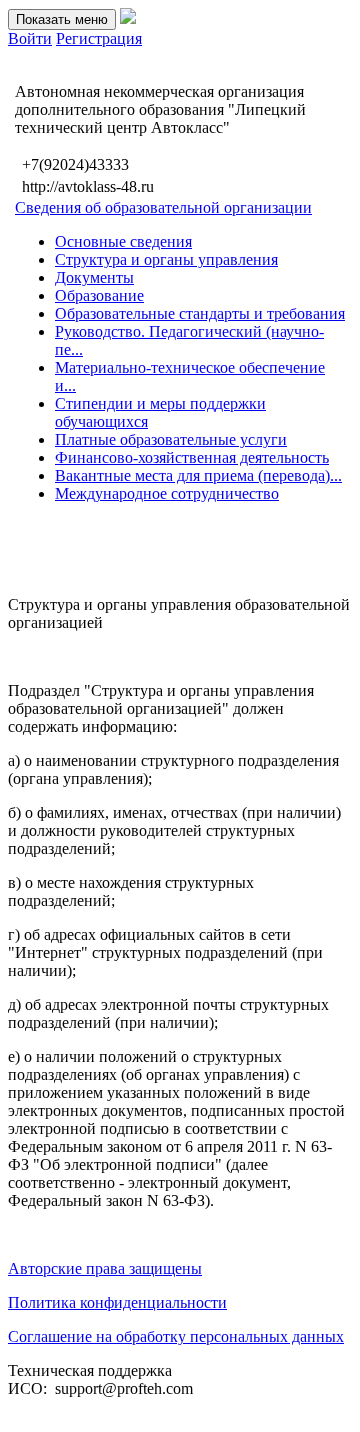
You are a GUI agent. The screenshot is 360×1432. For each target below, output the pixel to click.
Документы (94, 277)
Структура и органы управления (166, 259)
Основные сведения (123, 241)
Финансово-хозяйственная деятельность (192, 457)
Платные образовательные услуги (171, 439)
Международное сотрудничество (167, 493)
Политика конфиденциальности (117, 1302)
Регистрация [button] (99, 38)
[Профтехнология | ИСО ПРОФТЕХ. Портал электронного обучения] (128, 18)
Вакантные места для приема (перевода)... (198, 475)
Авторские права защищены (105, 1268)
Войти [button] (30, 38)
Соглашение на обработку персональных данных (176, 1336)
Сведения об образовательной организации (163, 207)
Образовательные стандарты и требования (200, 313)
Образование (99, 295)
